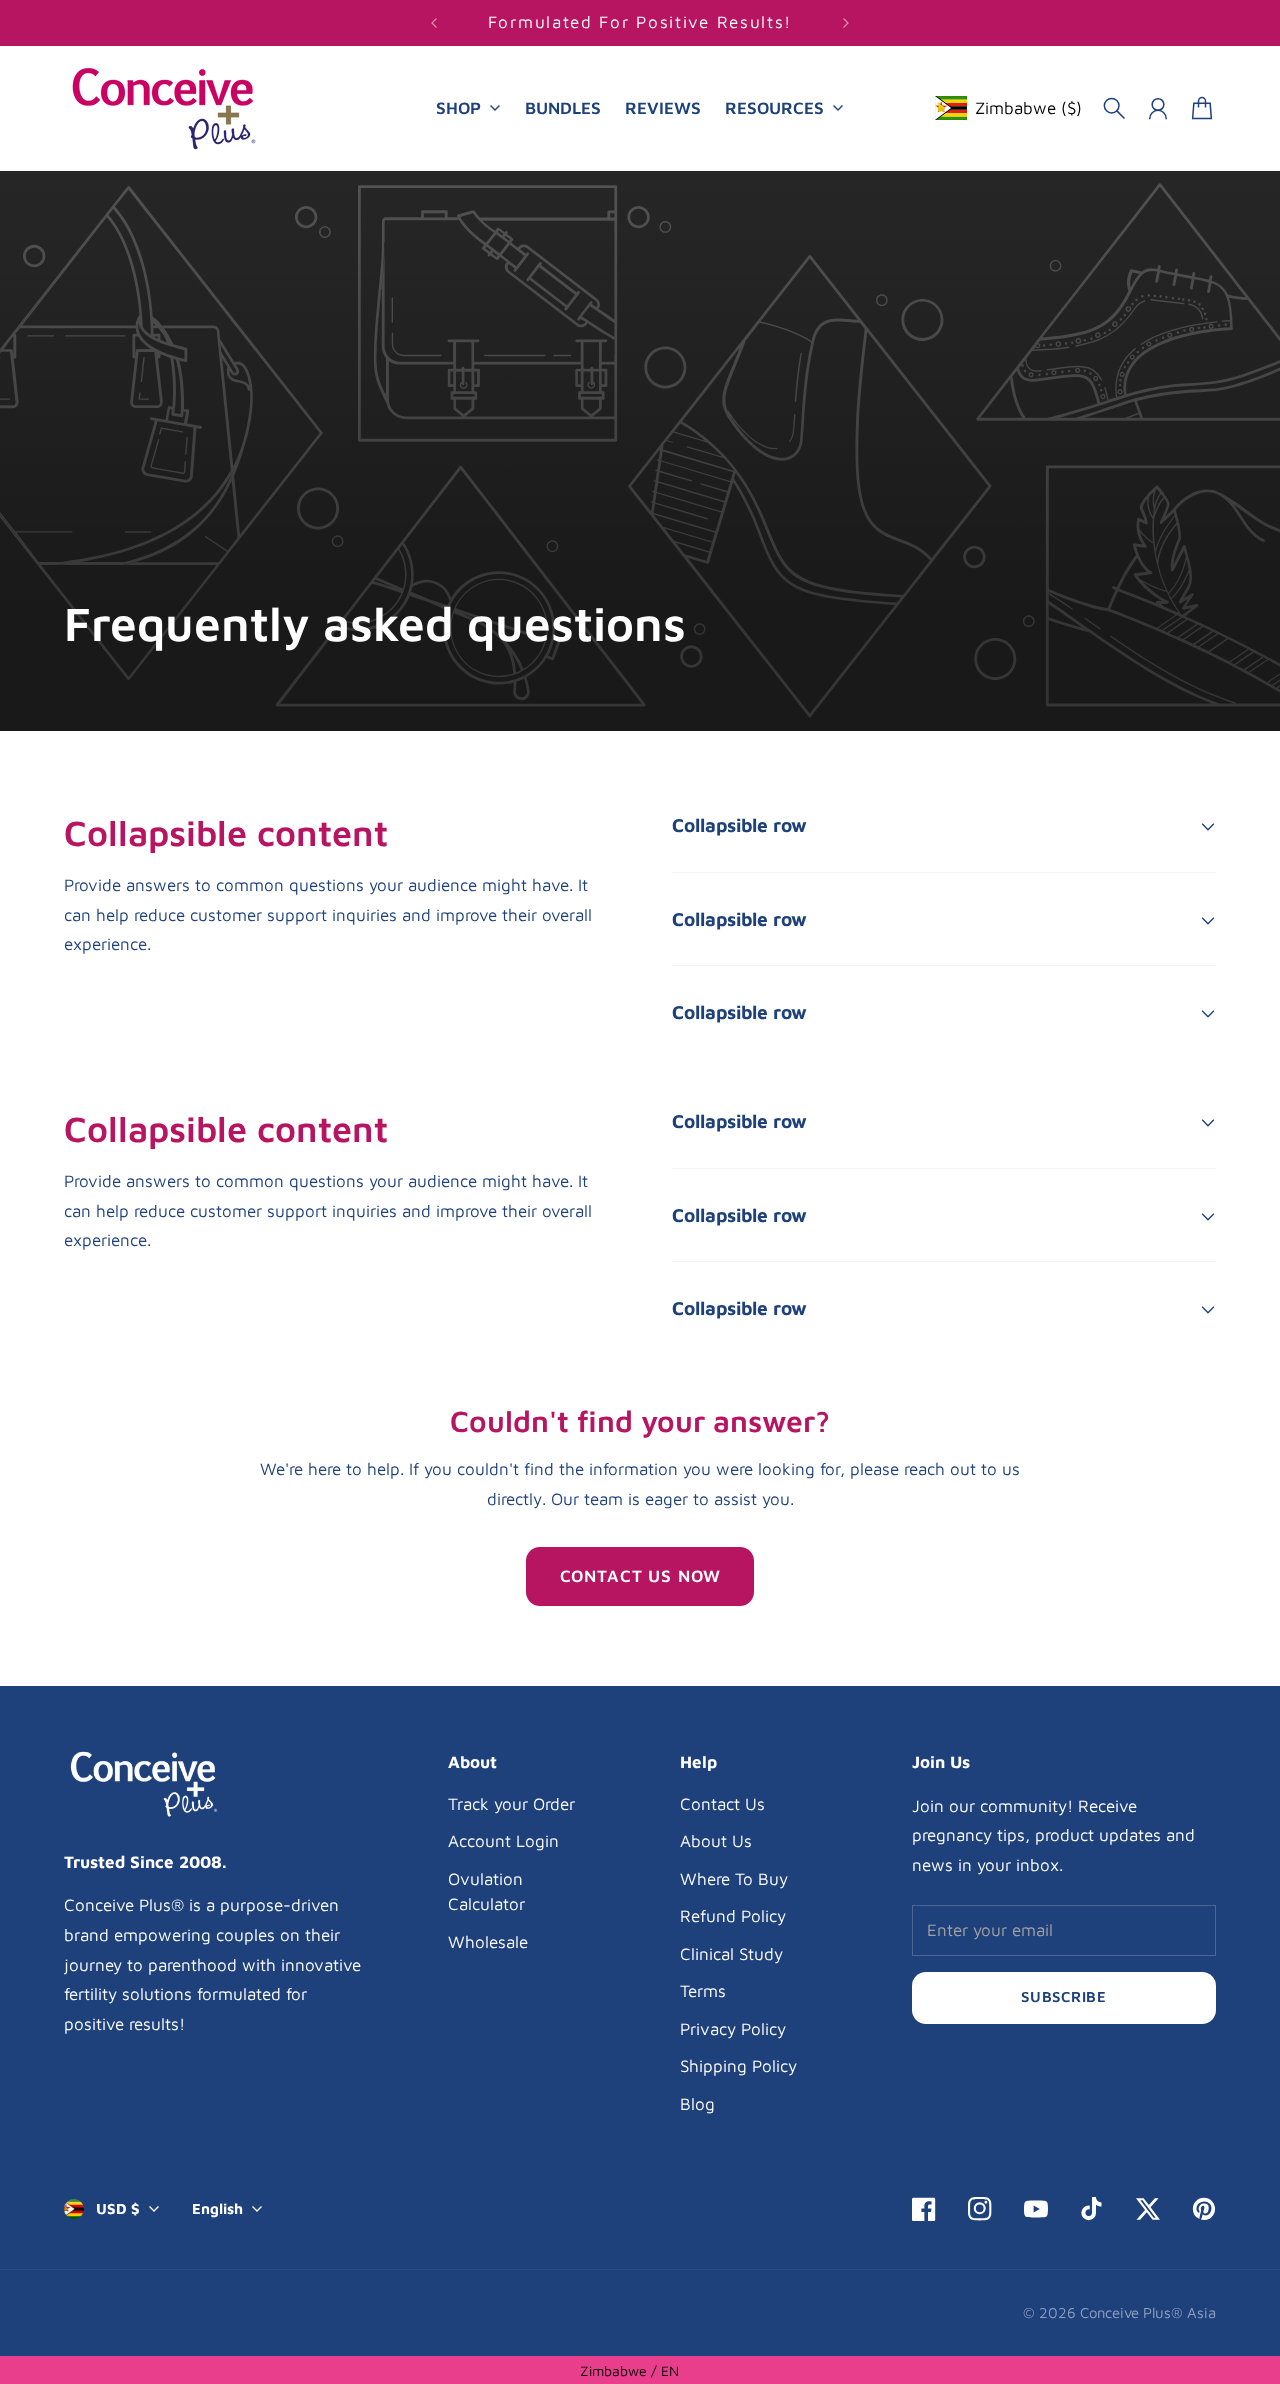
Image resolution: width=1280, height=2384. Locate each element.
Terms (703, 1991)
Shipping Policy (738, 2066)
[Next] (846, 23)
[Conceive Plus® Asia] (164, 108)
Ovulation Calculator (486, 1892)
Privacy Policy (733, 2029)
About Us (716, 1841)
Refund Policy (733, 1916)
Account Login (503, 1841)
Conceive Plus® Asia (1148, 2312)
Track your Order (511, 1804)
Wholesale (488, 1942)
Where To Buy (734, 1879)
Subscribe (1064, 1996)
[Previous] (434, 23)
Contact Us (722, 1804)
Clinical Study (731, 1954)
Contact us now (640, 1576)
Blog (697, 2104)
